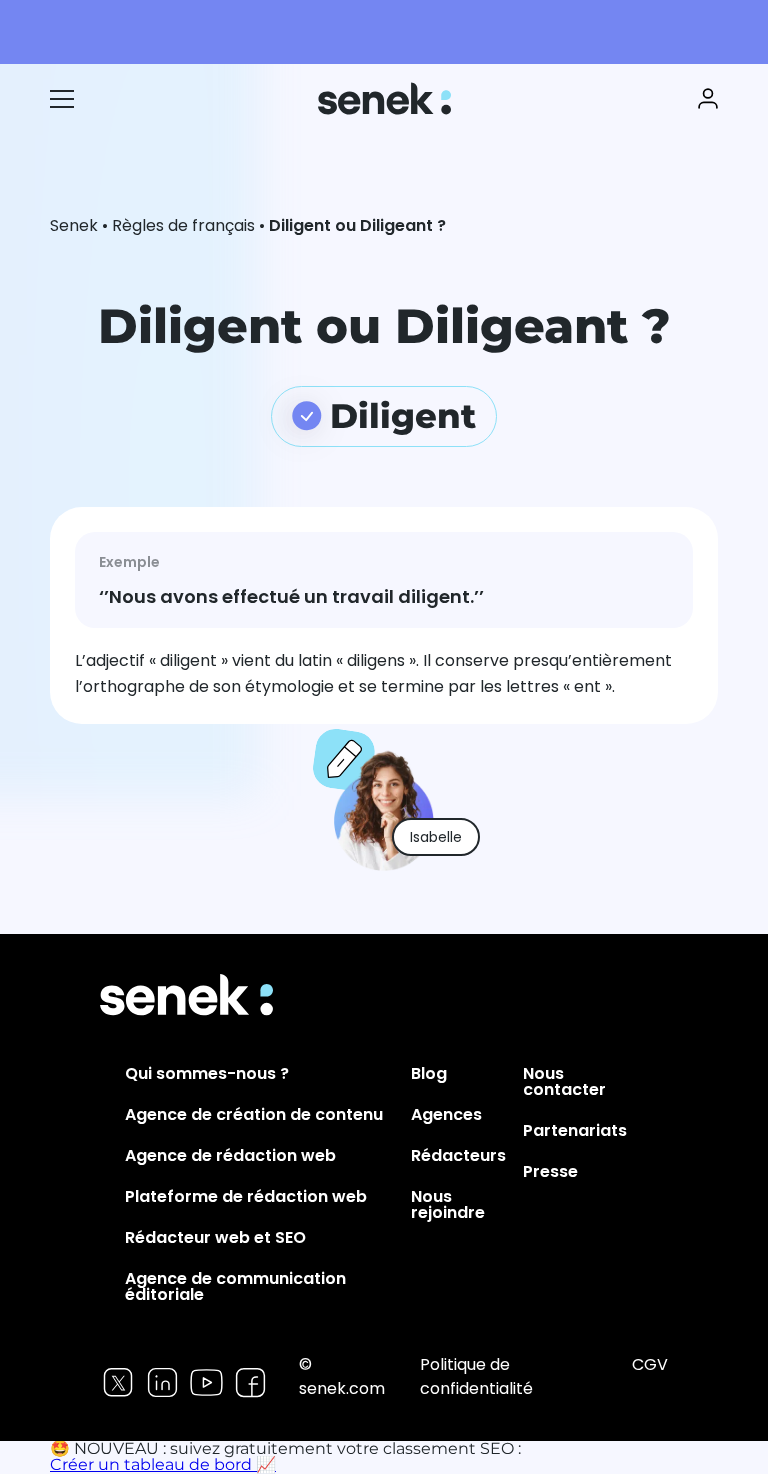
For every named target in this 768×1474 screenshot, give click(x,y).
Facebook (250, 1382)
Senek (386, 98)
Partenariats (575, 1130)
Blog (429, 1073)
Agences (446, 1114)
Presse (550, 1171)
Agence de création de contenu (254, 1114)
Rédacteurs (458, 1155)
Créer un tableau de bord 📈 (163, 1464)
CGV (650, 1364)
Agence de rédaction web (230, 1155)
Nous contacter (564, 1081)
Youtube (206, 1382)
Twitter (118, 1382)
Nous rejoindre (448, 1204)
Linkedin (162, 1382)
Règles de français (183, 225)
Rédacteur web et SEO (215, 1237)
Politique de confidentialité (476, 1376)
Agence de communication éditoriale (235, 1286)
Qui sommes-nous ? (207, 1073)
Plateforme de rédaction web (246, 1196)
